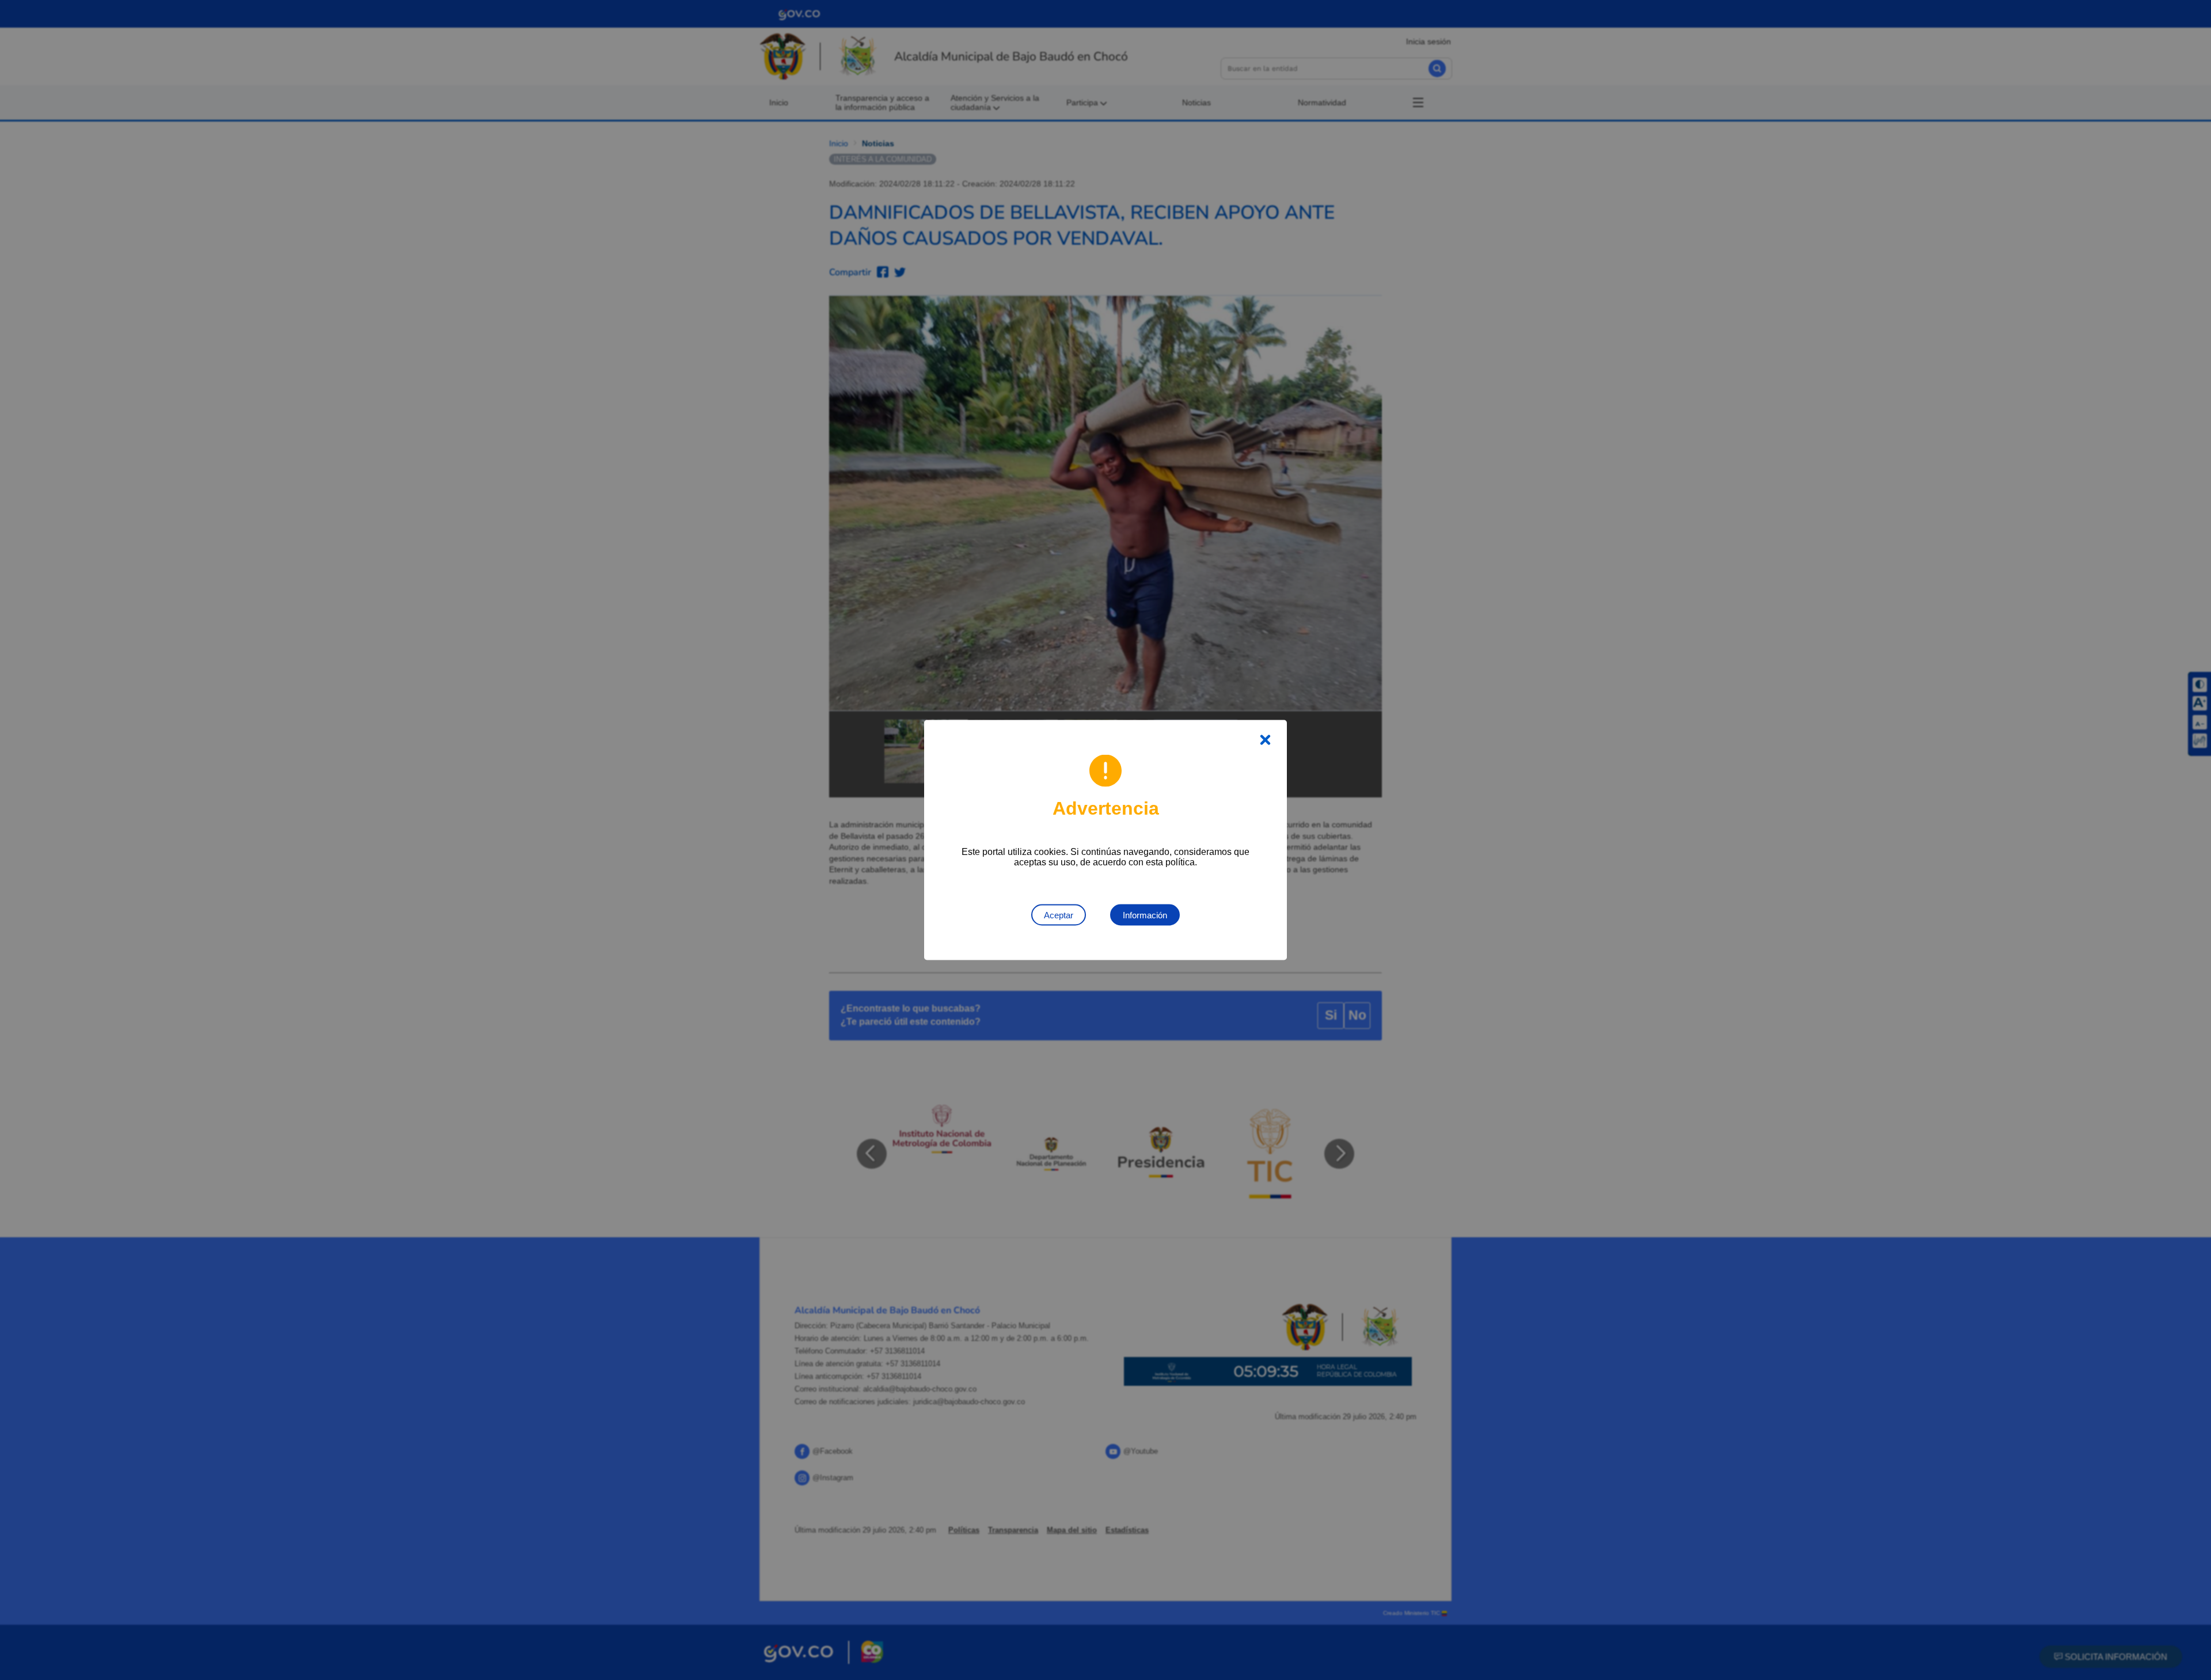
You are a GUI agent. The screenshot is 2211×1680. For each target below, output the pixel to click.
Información (1145, 915)
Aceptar (1059, 915)
